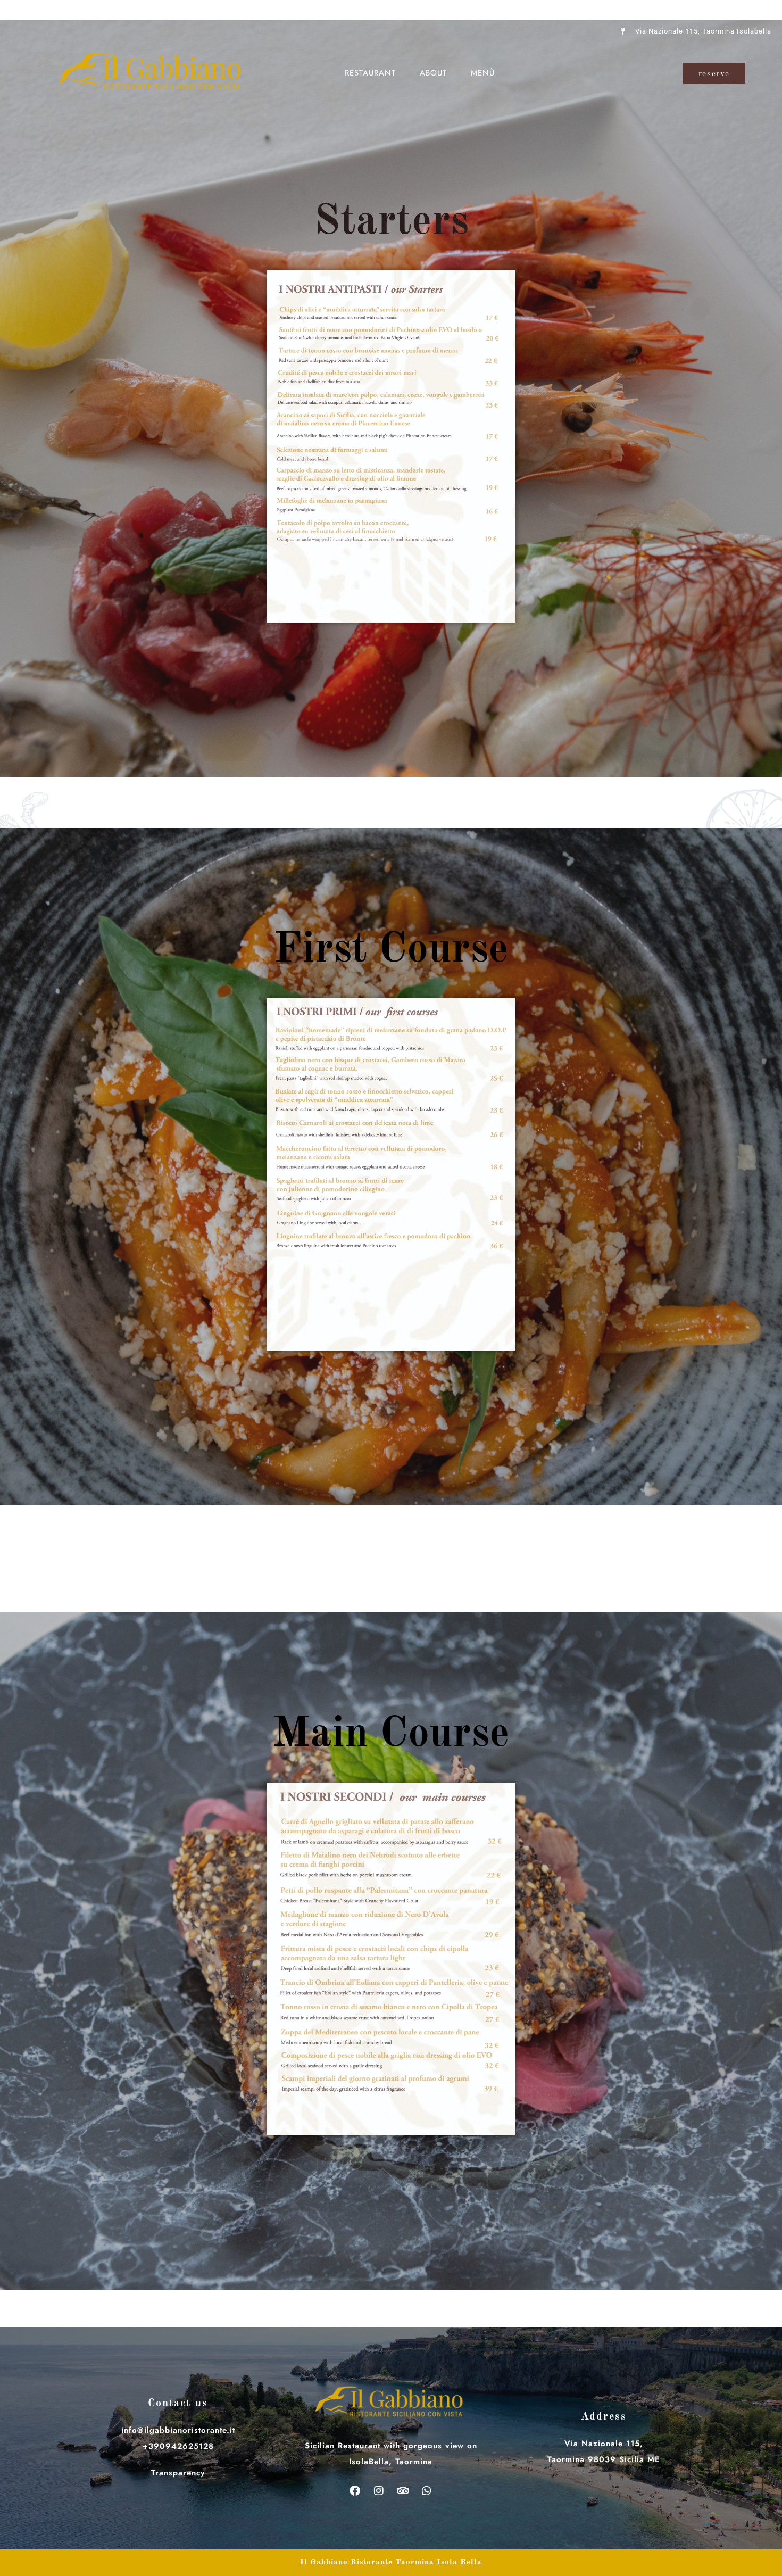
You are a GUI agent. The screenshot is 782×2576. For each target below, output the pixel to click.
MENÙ (483, 73)
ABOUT (433, 73)
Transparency (178, 2473)
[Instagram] (379, 2491)
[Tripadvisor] (403, 2491)
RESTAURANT (370, 73)
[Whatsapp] (427, 2491)
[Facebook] (355, 2491)
